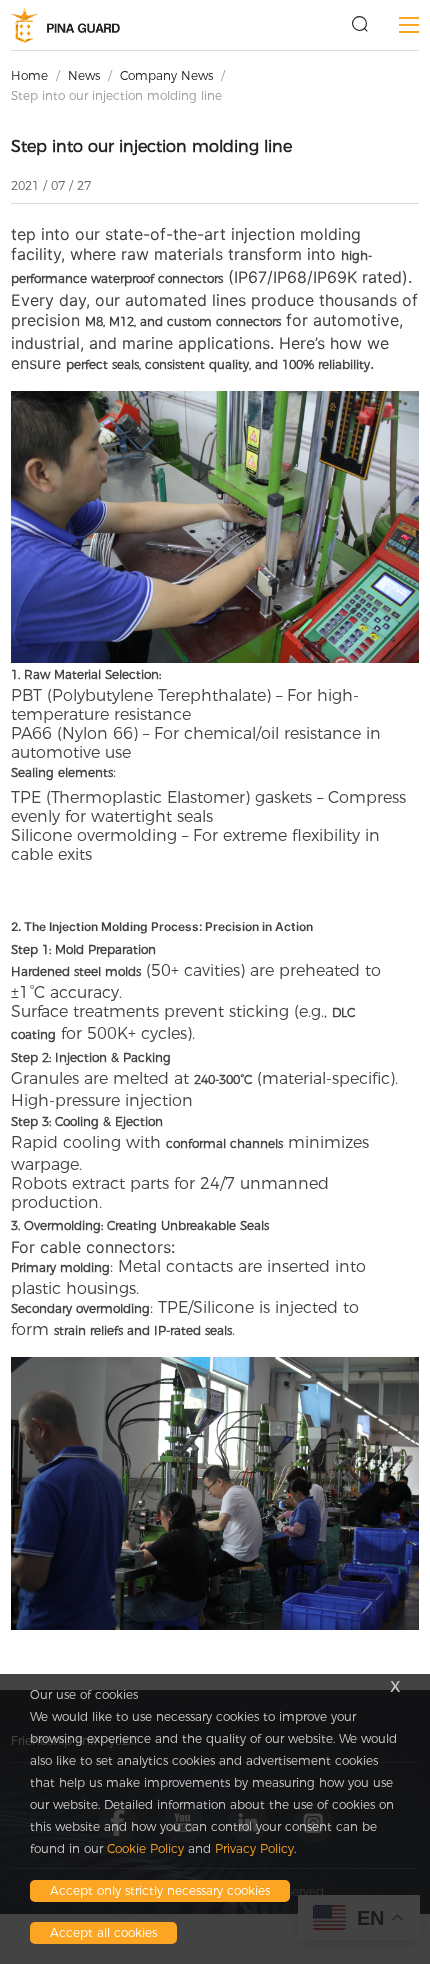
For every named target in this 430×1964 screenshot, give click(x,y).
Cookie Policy (145, 1848)
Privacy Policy (254, 1848)
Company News (166, 75)
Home (29, 75)
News (84, 75)
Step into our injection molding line (116, 95)
